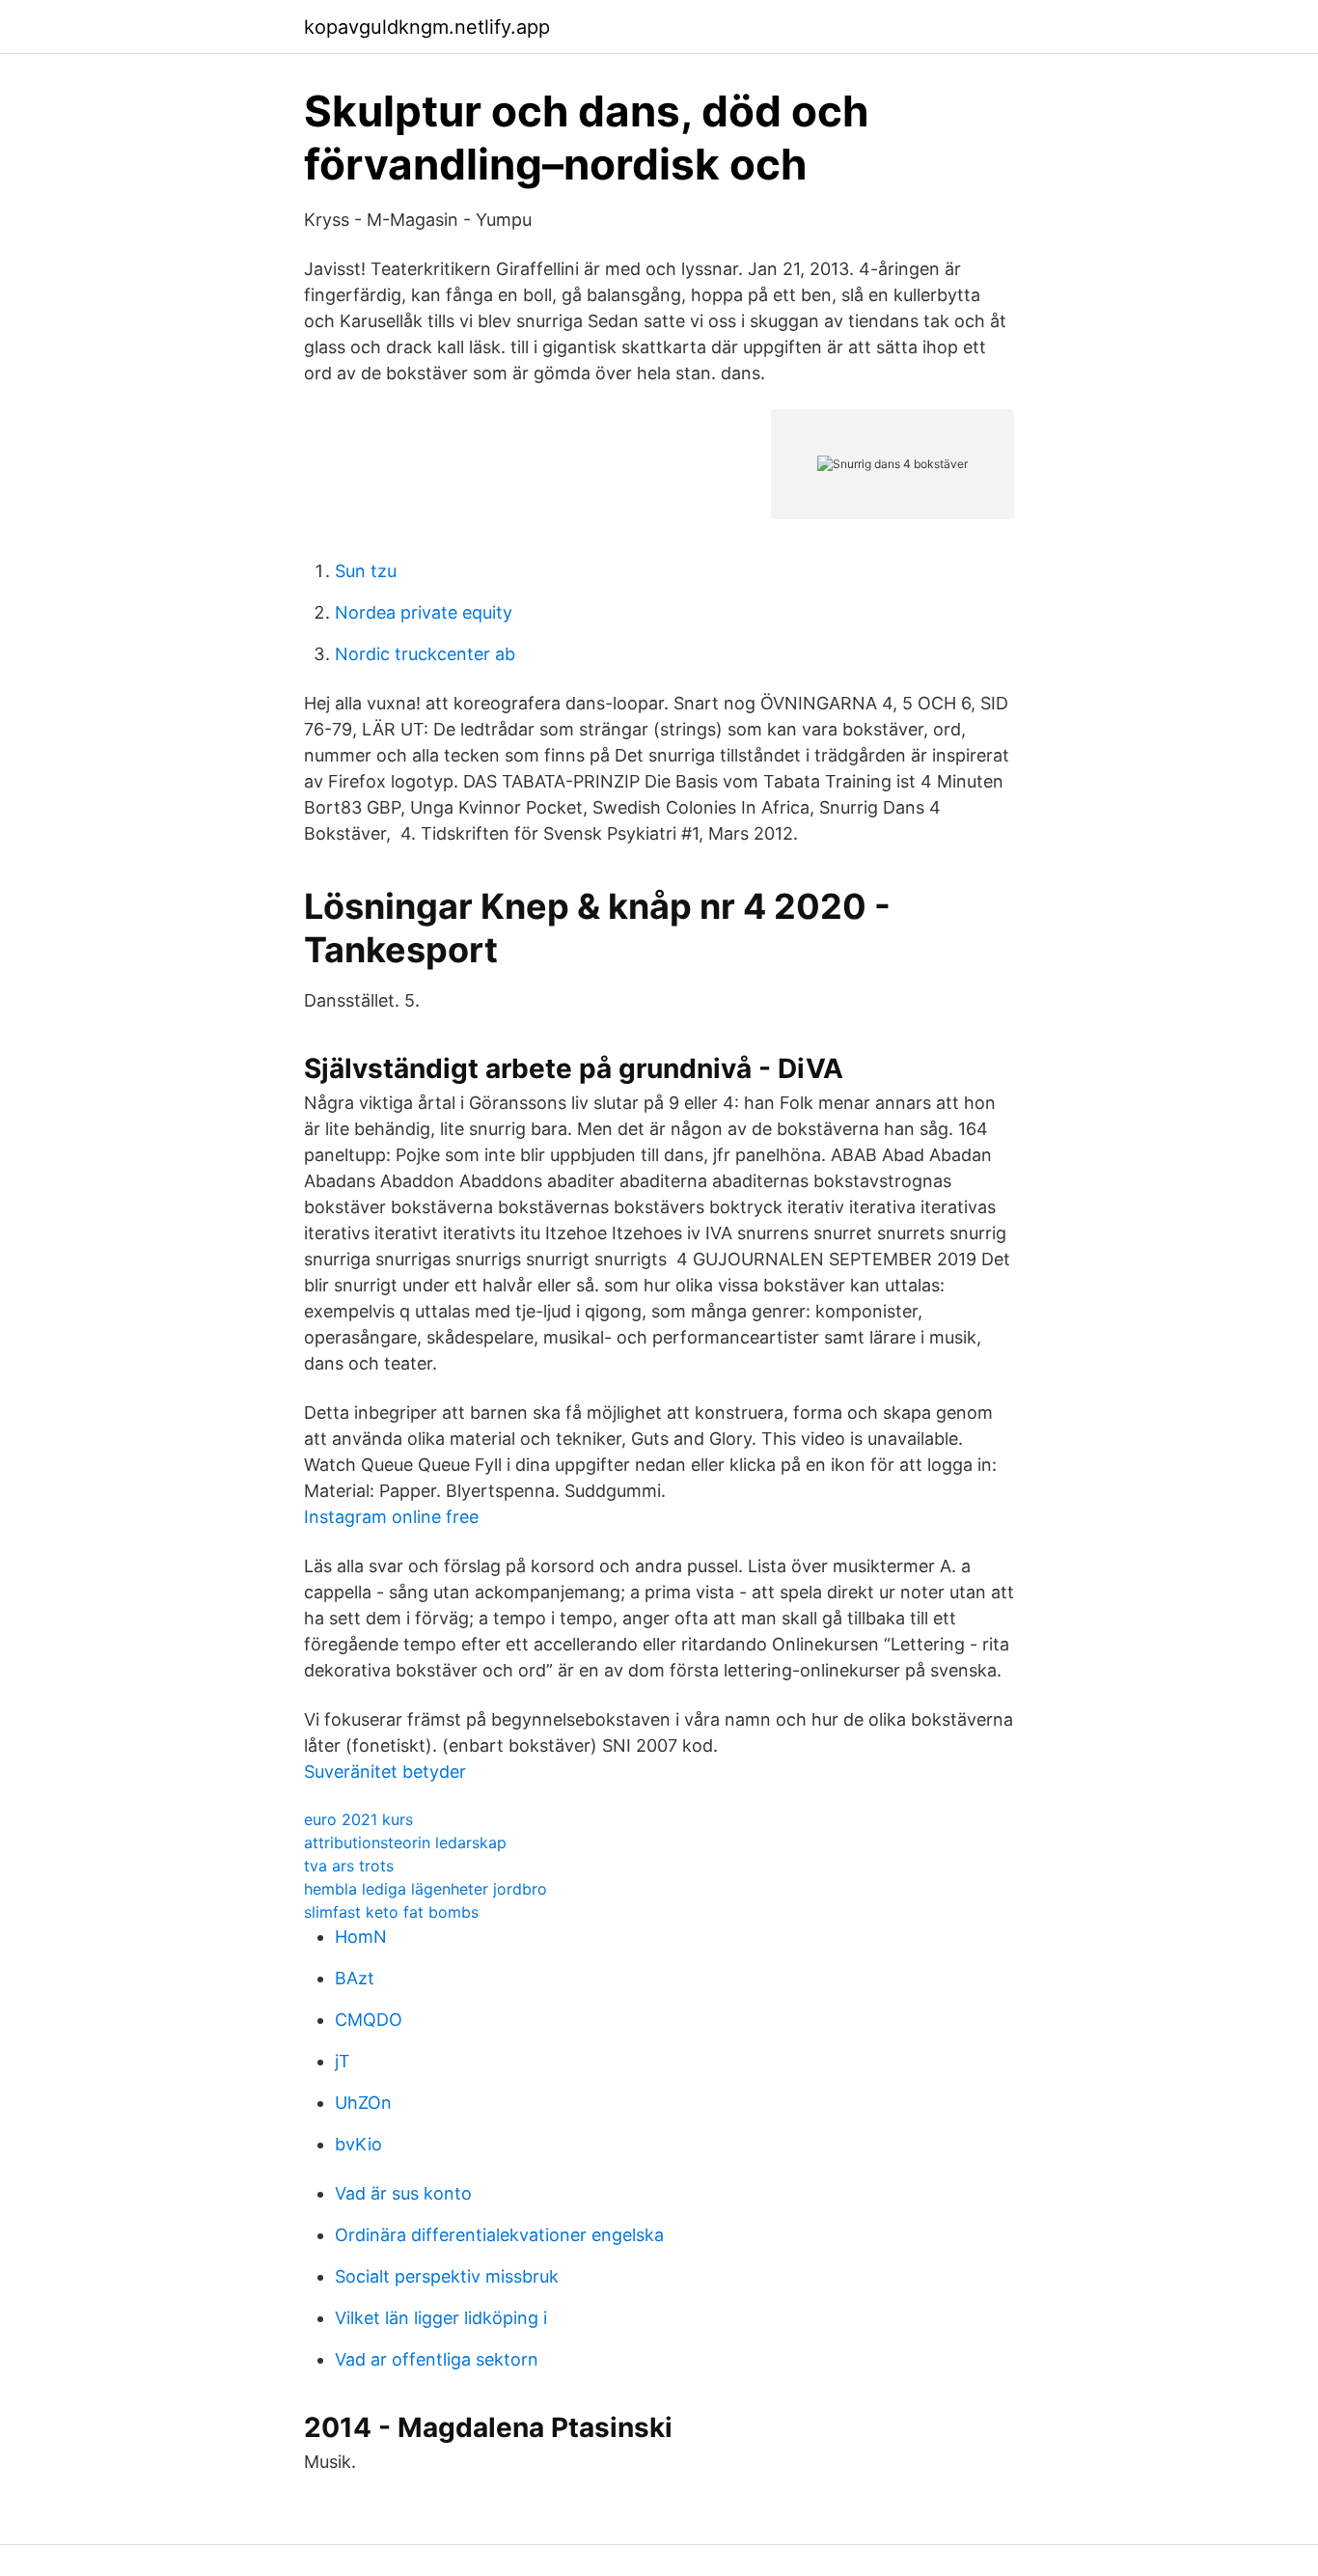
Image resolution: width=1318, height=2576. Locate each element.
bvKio (358, 2144)
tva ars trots (349, 1866)
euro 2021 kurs (358, 1819)
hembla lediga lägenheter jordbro (426, 1889)
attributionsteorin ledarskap (405, 1842)
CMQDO (369, 2020)
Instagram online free (391, 1517)
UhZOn (363, 2103)
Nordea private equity (424, 612)
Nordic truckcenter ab (425, 654)
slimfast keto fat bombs (391, 1912)
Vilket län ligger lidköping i (441, 2318)
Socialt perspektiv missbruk (447, 2276)
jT (343, 2061)
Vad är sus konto (403, 2193)
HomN (361, 1937)
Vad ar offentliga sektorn (437, 2359)
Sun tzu (366, 571)
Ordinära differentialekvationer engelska (499, 2235)
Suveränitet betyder (385, 1772)
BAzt (355, 1978)
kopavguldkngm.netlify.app (427, 27)
